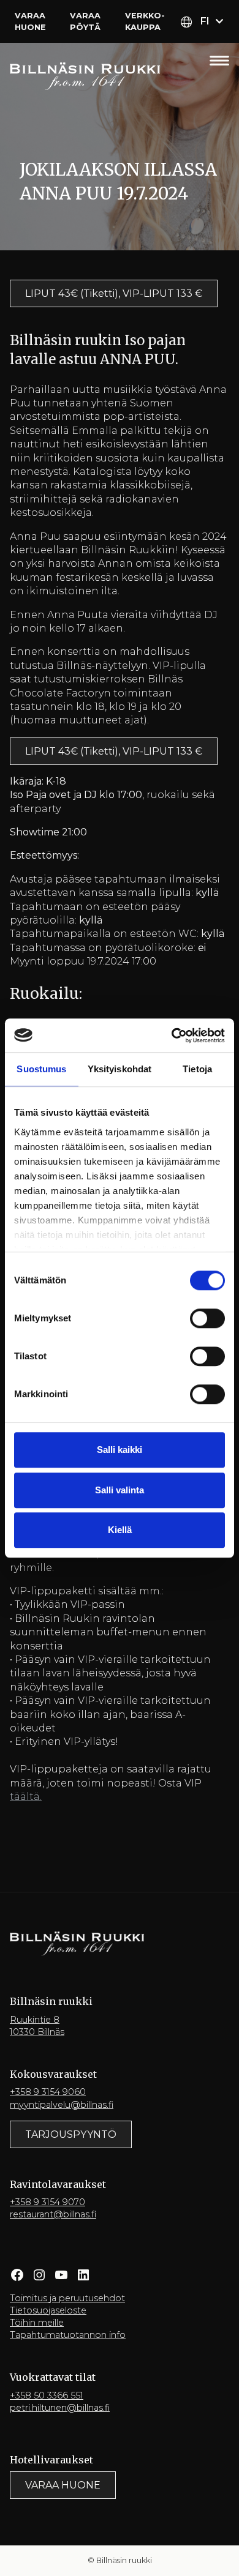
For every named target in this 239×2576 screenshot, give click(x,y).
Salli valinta (120, 1490)
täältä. (26, 1797)
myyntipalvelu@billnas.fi (62, 2105)
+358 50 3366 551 (47, 2395)
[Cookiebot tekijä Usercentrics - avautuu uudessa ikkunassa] (172, 1036)
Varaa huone (30, 21)
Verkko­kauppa (145, 21)
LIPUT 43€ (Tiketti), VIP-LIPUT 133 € (114, 293)
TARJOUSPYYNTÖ (71, 2134)
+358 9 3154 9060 (48, 2092)
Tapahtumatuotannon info (68, 2335)
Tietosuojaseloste (48, 2310)
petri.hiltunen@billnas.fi (60, 2408)
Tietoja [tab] (197, 1069)
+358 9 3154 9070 (47, 2202)
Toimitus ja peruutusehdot (67, 2298)
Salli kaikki (120, 1450)
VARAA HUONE (63, 2485)
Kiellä (120, 1530)
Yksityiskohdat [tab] (120, 1069)
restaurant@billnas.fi (53, 2214)
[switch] (207, 1318)
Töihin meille (37, 2323)
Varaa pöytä (85, 21)
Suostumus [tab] (41, 1069)
